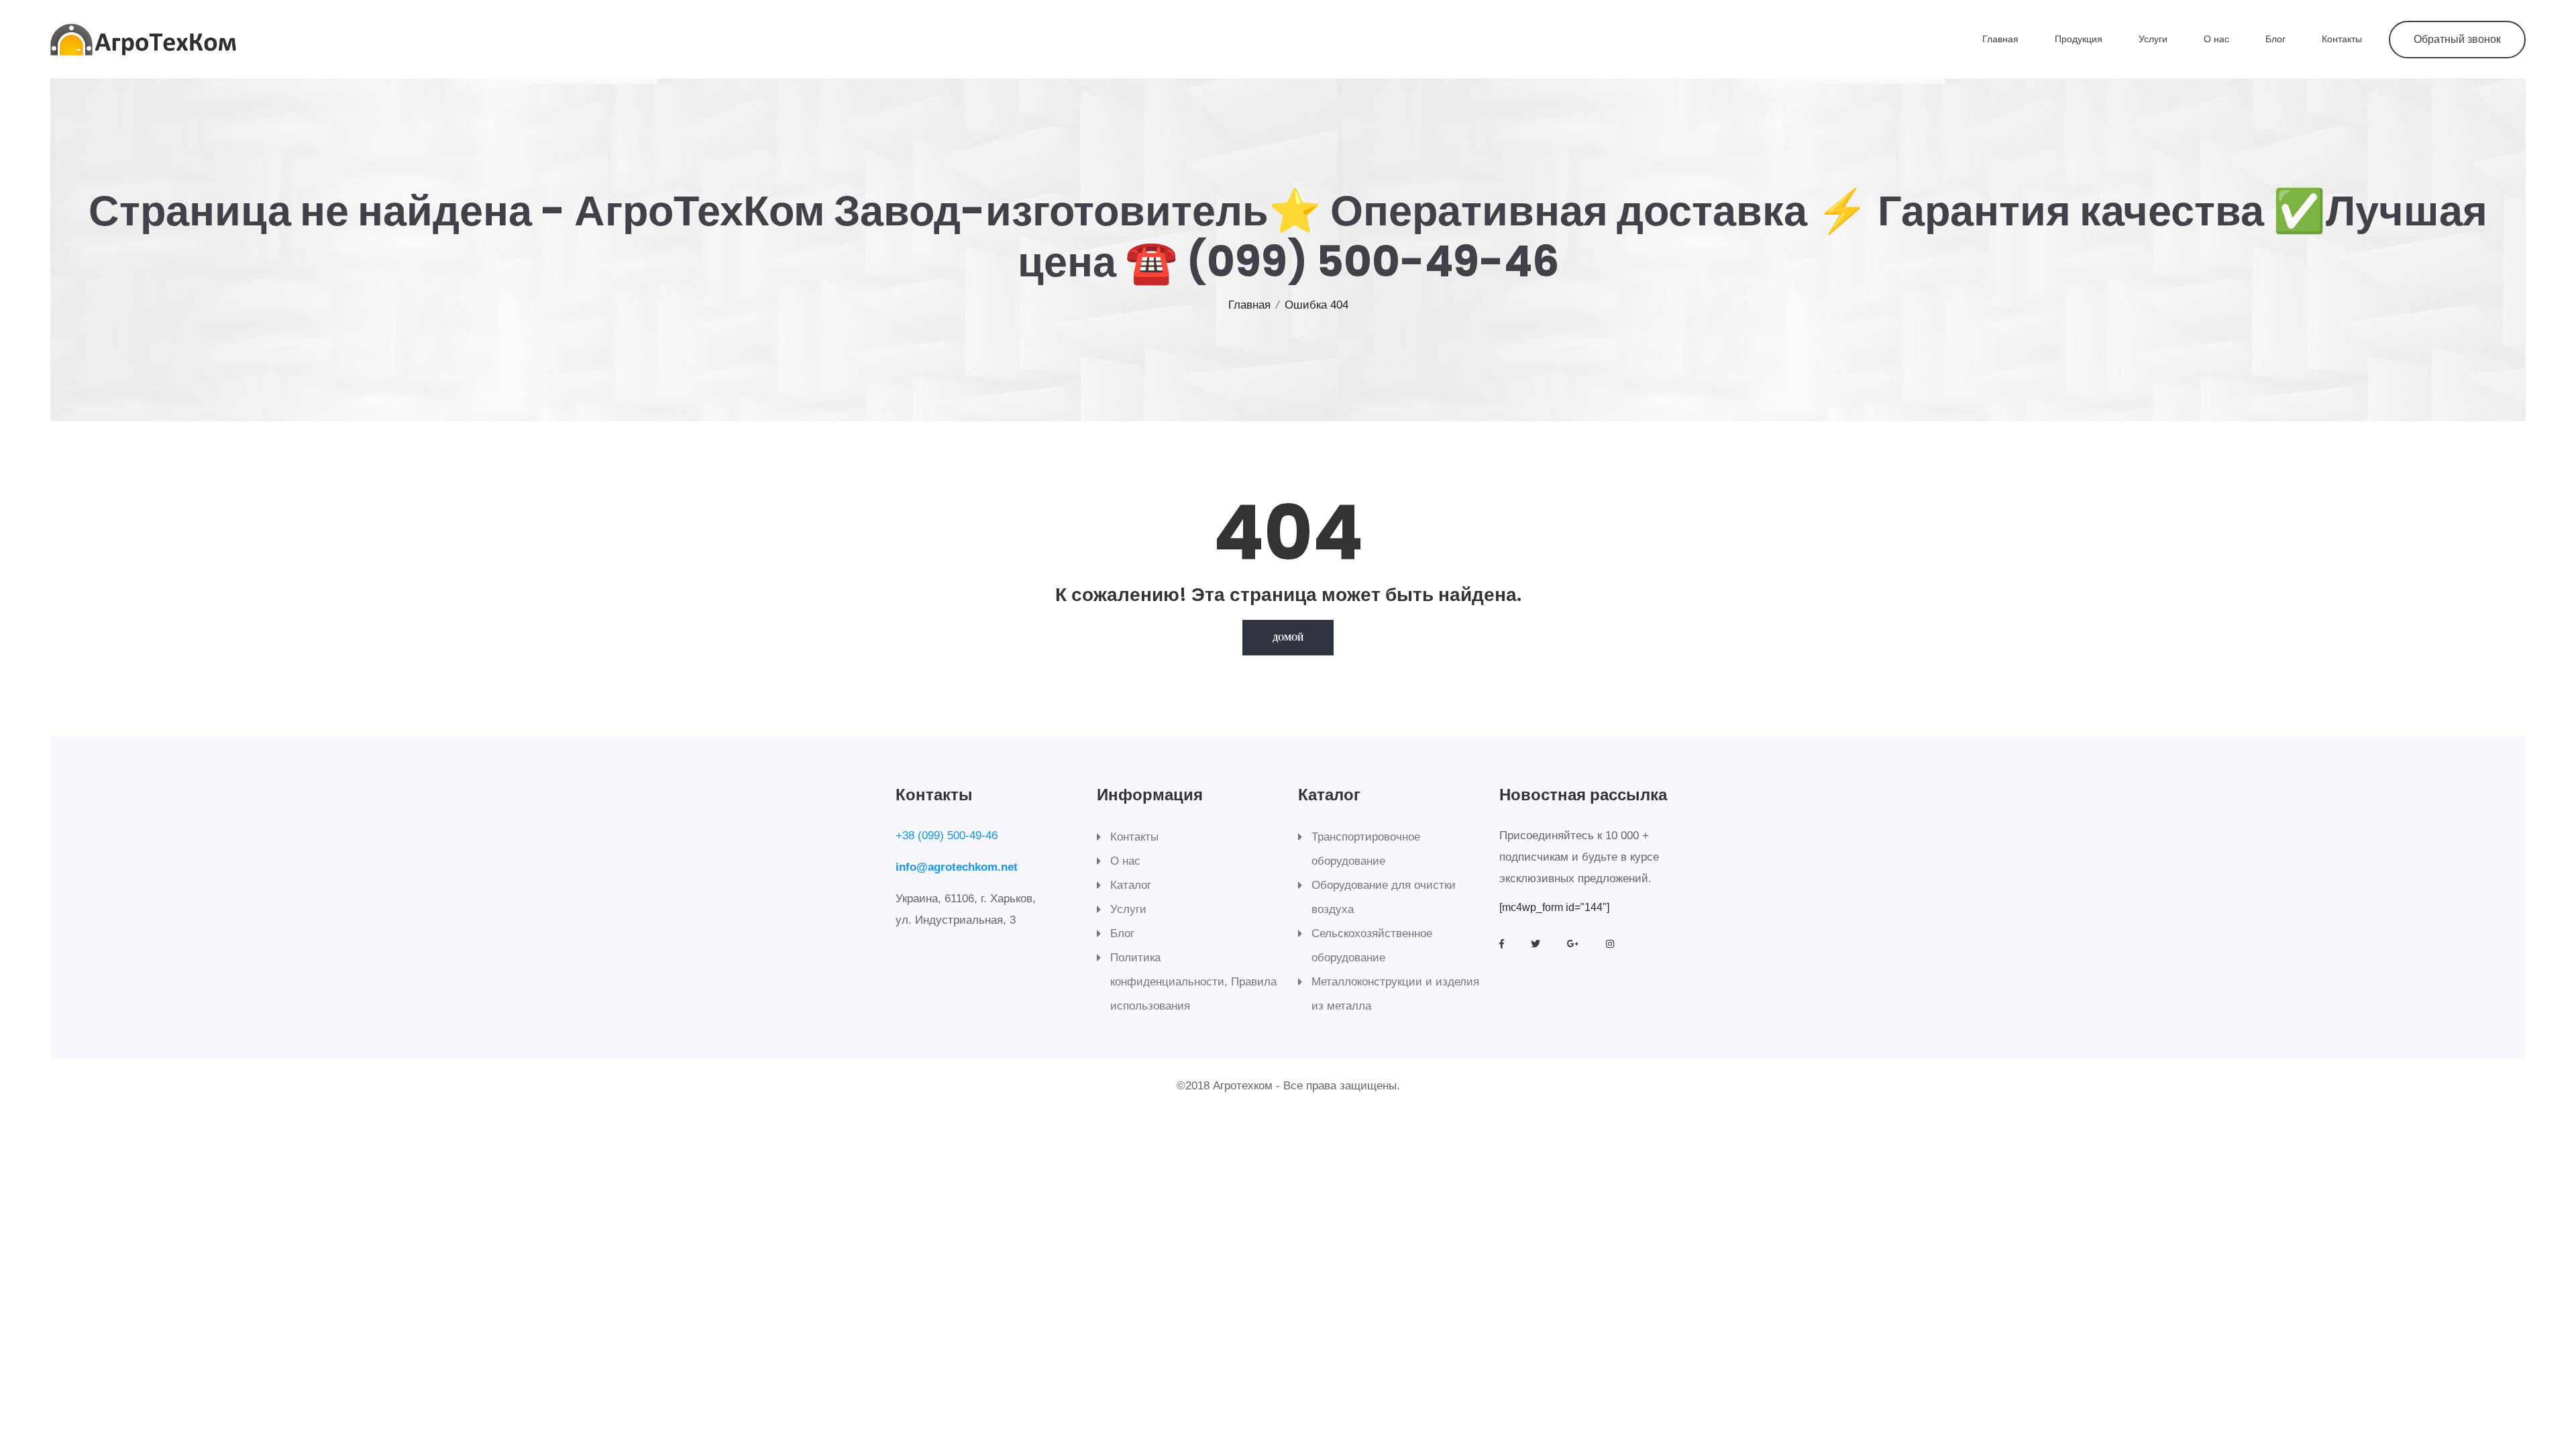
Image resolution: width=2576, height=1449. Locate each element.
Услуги (2153, 39)
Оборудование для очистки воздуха (1384, 897)
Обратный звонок (2457, 39)
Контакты (2342, 39)
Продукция (2079, 39)
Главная (2000, 39)
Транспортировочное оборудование (1366, 849)
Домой (1288, 638)
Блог (2275, 39)
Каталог (1131, 885)
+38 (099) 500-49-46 (947, 836)
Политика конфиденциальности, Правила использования (1193, 982)
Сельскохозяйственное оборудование (1372, 946)
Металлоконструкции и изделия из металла (1395, 994)
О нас (2216, 39)
